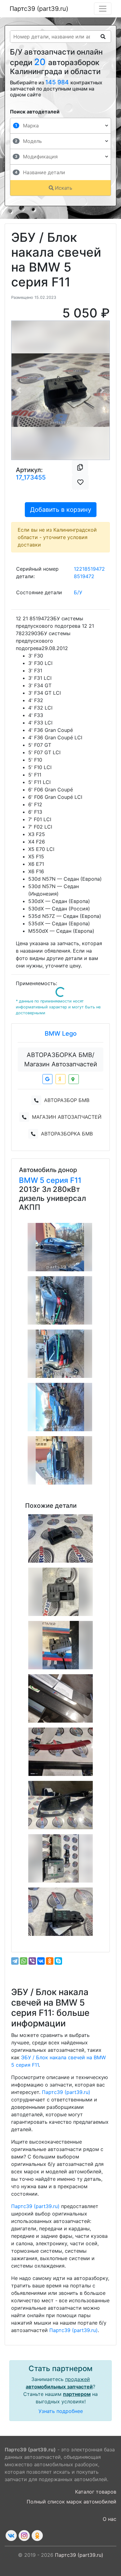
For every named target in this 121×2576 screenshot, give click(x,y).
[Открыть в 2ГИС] (74, 1079)
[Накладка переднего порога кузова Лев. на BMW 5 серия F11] (60, 1698)
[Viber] (32, 1961)
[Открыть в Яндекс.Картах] (60, 1079)
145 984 (58, 82)
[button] (19, 390)
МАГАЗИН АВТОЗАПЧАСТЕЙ (67, 1117)
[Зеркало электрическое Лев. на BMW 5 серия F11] (60, 1805)
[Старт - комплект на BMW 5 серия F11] (60, 1858)
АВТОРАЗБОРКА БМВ (67, 1134)
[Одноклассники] (50, 1961)
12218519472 (89, 569)
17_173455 (31, 477)
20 (41, 62)
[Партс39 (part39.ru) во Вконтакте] (11, 2536)
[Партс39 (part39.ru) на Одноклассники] (37, 2536)
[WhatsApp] (24, 1961)
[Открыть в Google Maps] (47, 1079)
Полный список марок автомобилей (72, 2502)
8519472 (84, 576)
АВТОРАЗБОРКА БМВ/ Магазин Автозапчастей (61, 1060)
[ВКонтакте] (41, 1961)
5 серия (55, 1180)
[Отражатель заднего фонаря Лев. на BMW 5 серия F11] (60, 1752)
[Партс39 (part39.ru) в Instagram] (24, 2536)
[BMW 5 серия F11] (60, 1247)
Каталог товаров (96, 2492)
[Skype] (58, 1961)
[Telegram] (15, 1961)
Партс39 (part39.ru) (39, 9)
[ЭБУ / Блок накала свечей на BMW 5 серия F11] (60, 1538)
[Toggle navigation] (103, 9)
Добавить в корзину (61, 510)
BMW (29, 1180)
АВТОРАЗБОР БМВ (67, 1100)
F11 (76, 1180)
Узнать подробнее (61, 2411)
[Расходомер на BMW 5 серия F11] (60, 1912)
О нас (110, 2519)
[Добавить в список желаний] (80, 482)
